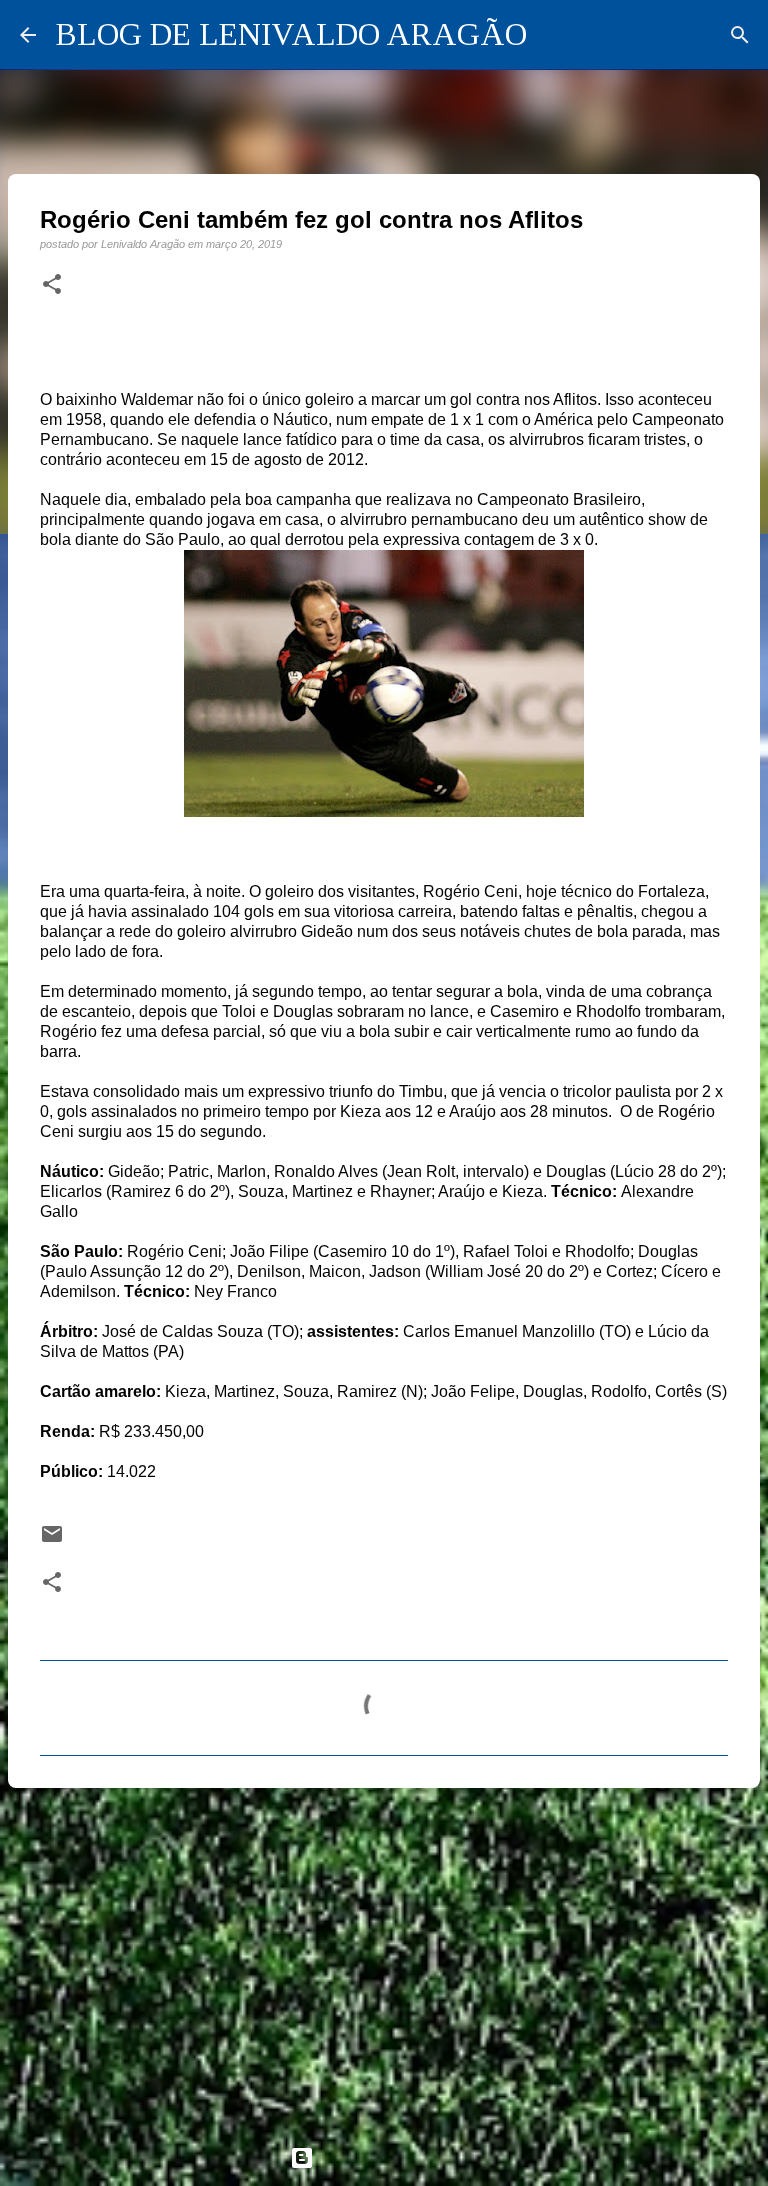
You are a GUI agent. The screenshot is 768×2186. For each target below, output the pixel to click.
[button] (52, 285)
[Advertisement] (384, 1958)
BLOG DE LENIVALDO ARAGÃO (291, 34)
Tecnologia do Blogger (396, 2157)
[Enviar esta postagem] (52, 1540)
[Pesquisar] (740, 35)
